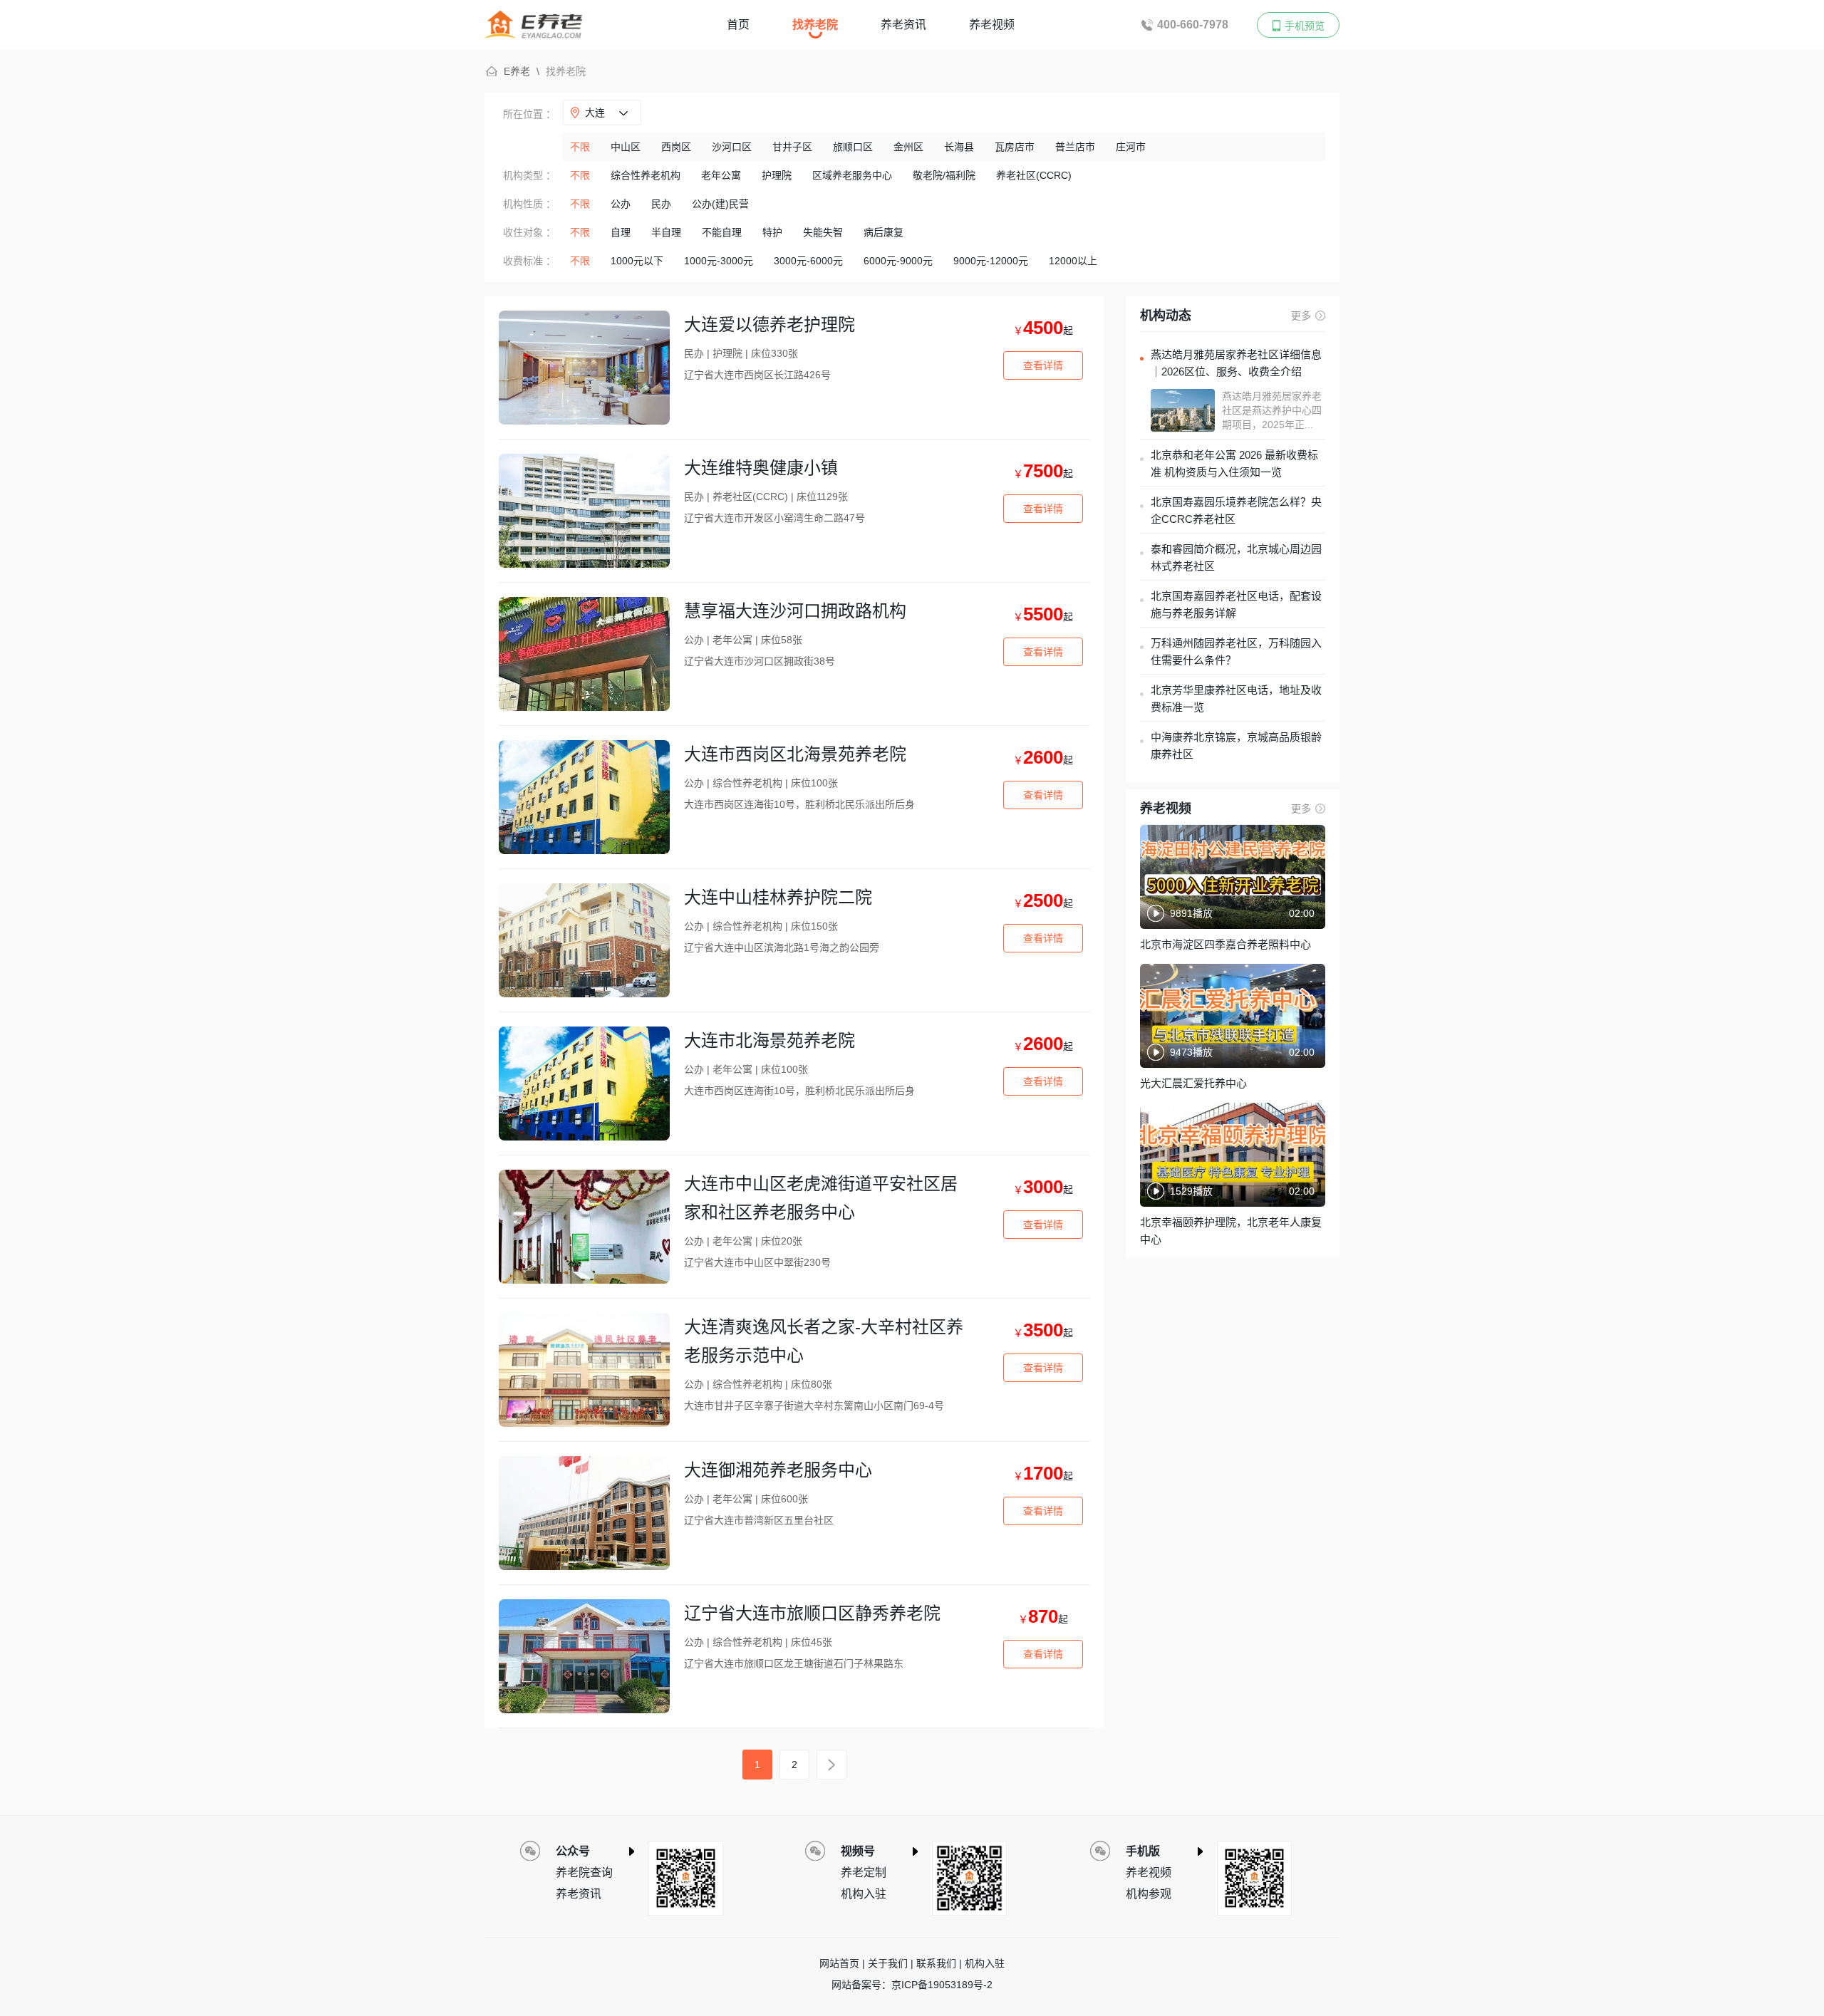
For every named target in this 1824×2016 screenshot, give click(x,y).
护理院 (777, 175)
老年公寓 (721, 175)
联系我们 (936, 1963)
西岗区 (676, 147)
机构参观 (1149, 1894)
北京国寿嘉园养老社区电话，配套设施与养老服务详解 (1236, 604)
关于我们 (888, 1963)
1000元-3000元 (719, 261)
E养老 (517, 71)
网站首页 (839, 1963)
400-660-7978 (1193, 25)
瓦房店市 (1015, 147)
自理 (621, 232)
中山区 (626, 147)
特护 (772, 232)
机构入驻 (864, 1894)
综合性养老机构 (646, 175)
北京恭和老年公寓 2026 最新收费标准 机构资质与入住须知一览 (1234, 463)
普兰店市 (1075, 147)
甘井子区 (792, 147)
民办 (661, 204)
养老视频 (992, 25)
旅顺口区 (853, 147)
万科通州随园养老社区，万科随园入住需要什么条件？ (1236, 651)
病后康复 (883, 232)
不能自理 (722, 232)
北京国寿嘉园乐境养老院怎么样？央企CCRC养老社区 (1236, 510)
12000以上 (1073, 261)
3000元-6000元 (808, 261)
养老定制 (864, 1872)
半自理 (666, 232)
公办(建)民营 (720, 204)
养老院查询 (584, 1872)
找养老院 (815, 25)
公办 (621, 204)
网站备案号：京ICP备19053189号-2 (912, 1985)
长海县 (959, 147)
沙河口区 (732, 147)
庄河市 (1131, 147)
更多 (1301, 316)
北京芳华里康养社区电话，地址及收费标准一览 (1236, 698)
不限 (580, 147)
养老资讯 (903, 25)
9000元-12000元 (991, 261)
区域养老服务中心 (852, 175)
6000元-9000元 (898, 261)
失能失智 (823, 232)
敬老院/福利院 (944, 175)
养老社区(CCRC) (1034, 175)
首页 (738, 25)
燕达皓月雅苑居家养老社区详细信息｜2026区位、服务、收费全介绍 (1236, 363)
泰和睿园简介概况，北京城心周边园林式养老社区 (1236, 557)
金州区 (908, 147)
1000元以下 (637, 261)
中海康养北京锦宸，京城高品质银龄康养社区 (1236, 745)
